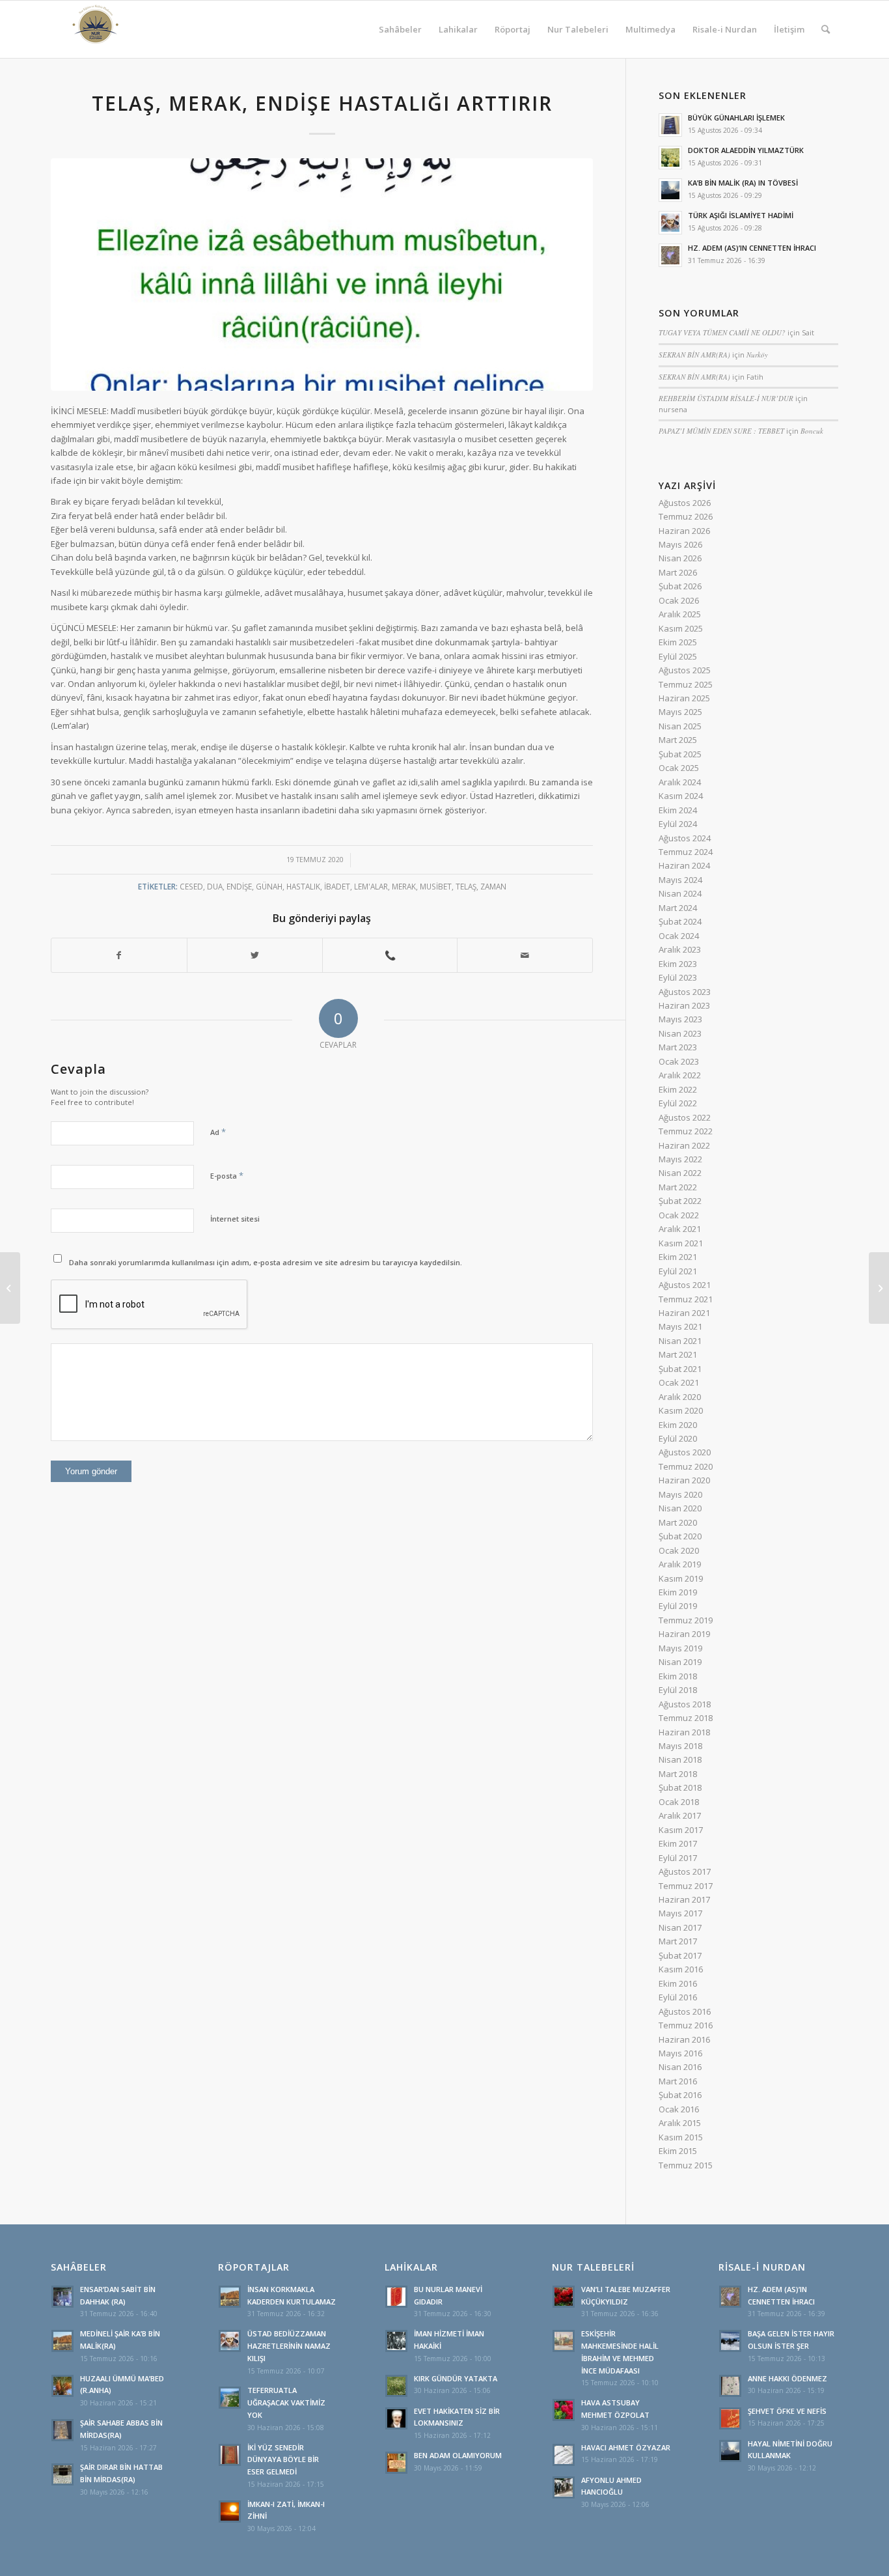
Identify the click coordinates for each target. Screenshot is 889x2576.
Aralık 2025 (680, 614)
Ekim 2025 (678, 642)
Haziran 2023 (684, 1005)
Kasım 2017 (681, 1830)
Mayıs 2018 (680, 1746)
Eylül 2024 (678, 824)
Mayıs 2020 (680, 1494)
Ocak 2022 (679, 1215)
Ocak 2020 (679, 1550)
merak (404, 886)
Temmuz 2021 (686, 1299)
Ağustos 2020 (685, 1452)
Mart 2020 (678, 1522)
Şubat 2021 (680, 1369)
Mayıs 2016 (680, 2053)
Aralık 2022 (680, 1075)
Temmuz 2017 (686, 1886)
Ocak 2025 (679, 768)
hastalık (303, 886)
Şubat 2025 (680, 754)
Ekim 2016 (678, 1983)
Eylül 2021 (678, 1271)
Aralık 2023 (680, 949)
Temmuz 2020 (686, 1466)
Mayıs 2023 (680, 1019)
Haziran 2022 (684, 1145)
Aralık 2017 (680, 1815)
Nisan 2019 (680, 1662)
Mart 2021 (678, 1354)
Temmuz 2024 (686, 852)
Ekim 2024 (678, 810)
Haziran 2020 (684, 1480)
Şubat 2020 (680, 1536)
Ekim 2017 (678, 1843)
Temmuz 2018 (686, 1718)
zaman (493, 886)
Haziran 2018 (684, 1732)
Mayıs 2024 (680, 880)
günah (269, 886)
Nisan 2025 (680, 726)
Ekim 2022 (678, 1089)
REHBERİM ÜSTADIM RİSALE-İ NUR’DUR (726, 398)
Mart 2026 (678, 572)
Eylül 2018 (678, 1690)
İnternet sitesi (235, 1219)
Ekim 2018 (678, 1676)
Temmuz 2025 (686, 684)
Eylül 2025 (678, 656)
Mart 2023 (678, 1047)
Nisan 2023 (680, 1033)
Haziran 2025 (684, 698)
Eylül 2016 (678, 1997)
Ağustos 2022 (685, 1117)
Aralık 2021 (680, 1229)
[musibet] (322, 274)
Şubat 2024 (680, 921)
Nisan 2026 (680, 558)
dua (215, 886)
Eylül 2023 (678, 977)
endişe (239, 886)
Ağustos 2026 (685, 503)
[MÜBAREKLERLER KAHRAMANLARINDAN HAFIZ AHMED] (10, 1288)
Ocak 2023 (679, 1061)
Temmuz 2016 (686, 2025)
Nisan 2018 (680, 1759)
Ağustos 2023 (685, 992)
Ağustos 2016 (685, 2011)
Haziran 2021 (684, 1313)
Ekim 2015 (678, 2151)
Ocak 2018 (679, 1802)
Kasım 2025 (681, 628)
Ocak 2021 (679, 1382)
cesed (191, 886)
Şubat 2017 (680, 1955)
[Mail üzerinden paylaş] (525, 955)
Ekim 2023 (678, 964)
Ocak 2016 (679, 2109)
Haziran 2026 (684, 531)
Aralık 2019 (680, 1564)
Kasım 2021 (681, 1243)
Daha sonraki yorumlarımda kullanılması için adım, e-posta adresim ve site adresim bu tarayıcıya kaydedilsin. (266, 1262)
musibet (436, 886)
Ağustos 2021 (685, 1285)
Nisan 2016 (680, 2067)
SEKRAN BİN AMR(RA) (694, 355)
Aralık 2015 (680, 2123)
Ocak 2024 (679, 936)
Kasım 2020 (681, 1410)
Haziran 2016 (684, 2039)
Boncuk (812, 431)
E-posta (227, 1175)
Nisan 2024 (680, 893)
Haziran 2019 (684, 1634)
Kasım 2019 (681, 1578)
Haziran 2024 (684, 865)
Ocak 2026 (679, 600)
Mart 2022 (678, 1187)
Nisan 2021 (680, 1341)
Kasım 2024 (681, 796)
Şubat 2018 (680, 1787)
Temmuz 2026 (686, 516)
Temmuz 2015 (686, 2165)
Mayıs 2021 (680, 1326)
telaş (466, 886)
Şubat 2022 (680, 1201)
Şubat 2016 (680, 2095)
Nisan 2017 (680, 1927)
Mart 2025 (678, 740)
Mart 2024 (678, 908)
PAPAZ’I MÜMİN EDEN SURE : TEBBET (721, 431)
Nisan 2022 (680, 1173)
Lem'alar (371, 886)
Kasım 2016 (681, 1969)
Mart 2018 (678, 1774)
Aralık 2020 (680, 1397)
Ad (218, 1132)
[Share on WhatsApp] (390, 955)
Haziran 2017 (684, 1899)
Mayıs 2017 (680, 1913)
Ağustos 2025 (685, 670)
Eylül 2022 (678, 1103)
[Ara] (826, 29)
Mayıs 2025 (680, 712)
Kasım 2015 (681, 2137)
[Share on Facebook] (119, 955)
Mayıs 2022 (680, 1159)
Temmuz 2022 (686, 1131)
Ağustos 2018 (685, 1704)
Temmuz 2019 (686, 1620)
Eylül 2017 (678, 1858)
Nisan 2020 (680, 1508)
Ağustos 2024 (685, 838)
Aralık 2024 (680, 782)
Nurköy (757, 355)
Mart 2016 (678, 2081)
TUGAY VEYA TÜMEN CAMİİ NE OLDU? (722, 332)
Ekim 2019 (678, 1592)
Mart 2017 (678, 1941)
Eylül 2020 (678, 1438)
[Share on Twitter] (255, 955)
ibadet (337, 886)
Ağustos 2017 (685, 1871)
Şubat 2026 (680, 586)
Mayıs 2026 (680, 544)
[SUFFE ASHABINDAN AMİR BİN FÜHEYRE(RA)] (879, 1288)
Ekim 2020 (678, 1425)
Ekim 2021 (678, 1257)
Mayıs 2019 (680, 1648)
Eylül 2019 (678, 1606)
